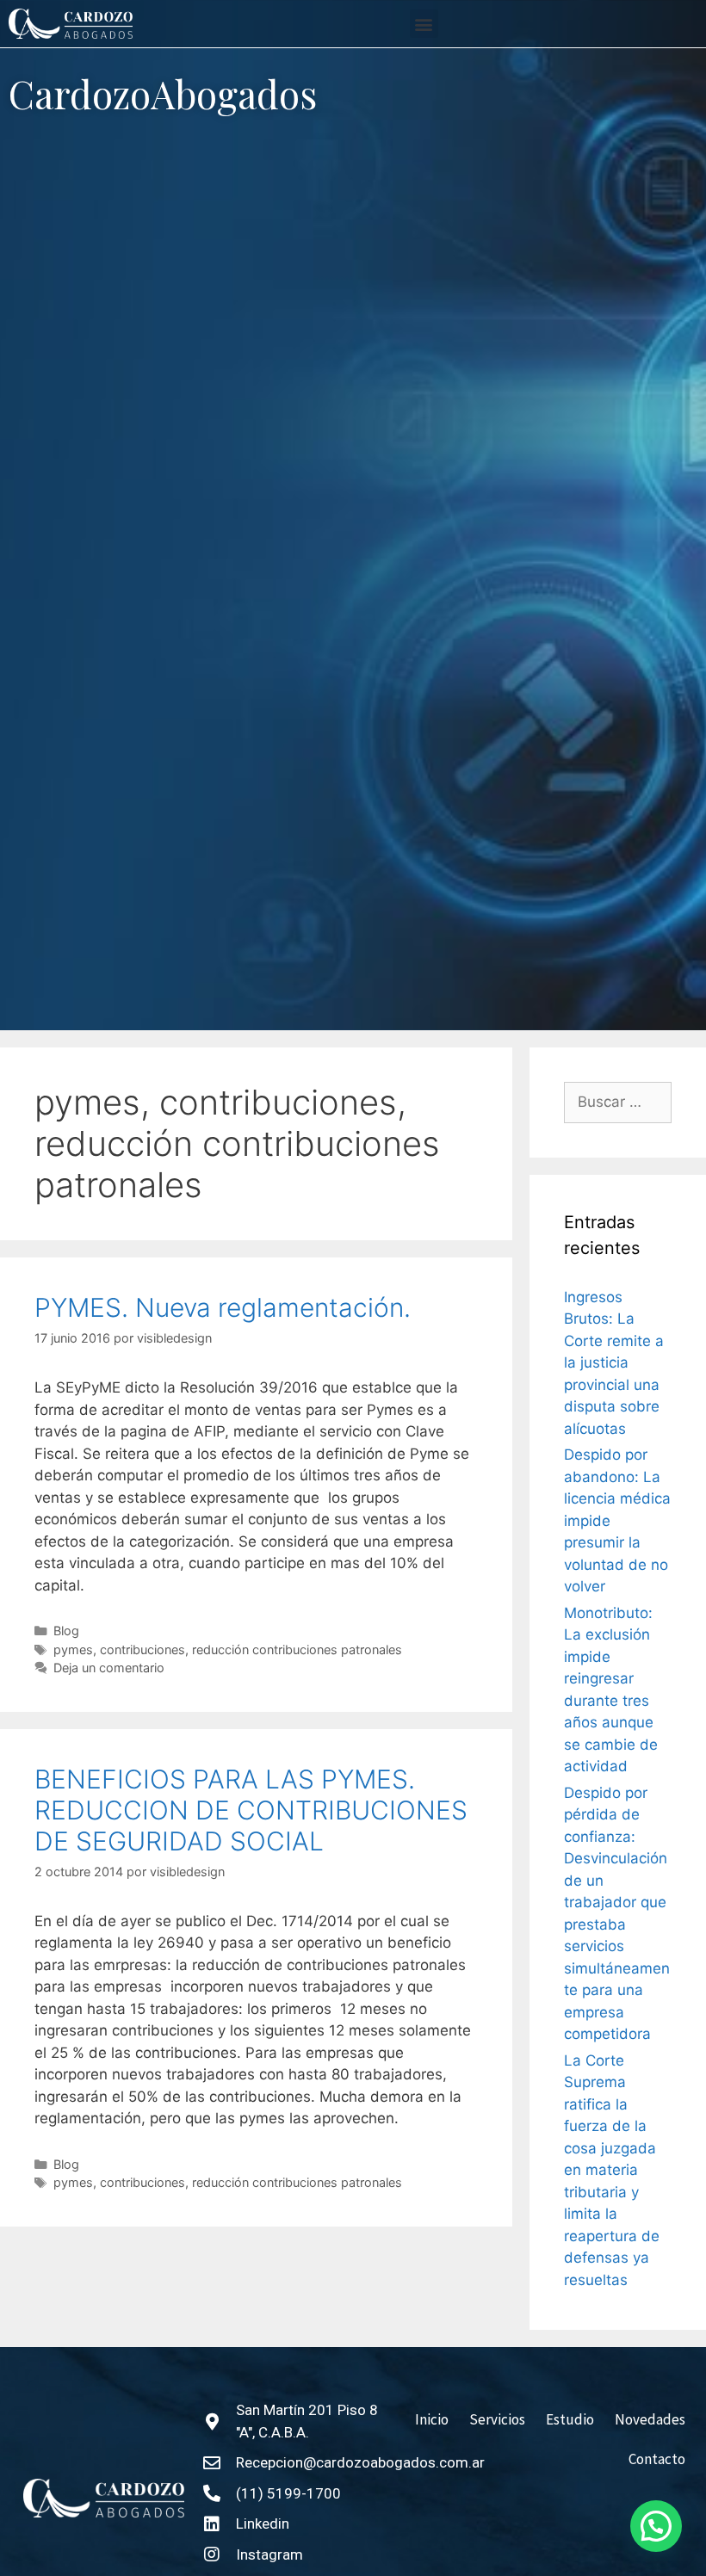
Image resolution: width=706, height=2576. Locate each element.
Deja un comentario (109, 1668)
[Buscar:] (618, 1103)
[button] (424, 24)
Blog (66, 1631)
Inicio (432, 2419)
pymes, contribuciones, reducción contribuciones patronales (228, 1649)
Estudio (570, 2419)
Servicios (497, 2419)
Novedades (650, 2419)
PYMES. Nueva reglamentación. (223, 1307)
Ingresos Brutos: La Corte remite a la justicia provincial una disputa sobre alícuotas (614, 1363)
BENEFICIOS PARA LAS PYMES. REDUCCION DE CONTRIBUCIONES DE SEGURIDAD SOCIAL (251, 1810)
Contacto (657, 2459)
